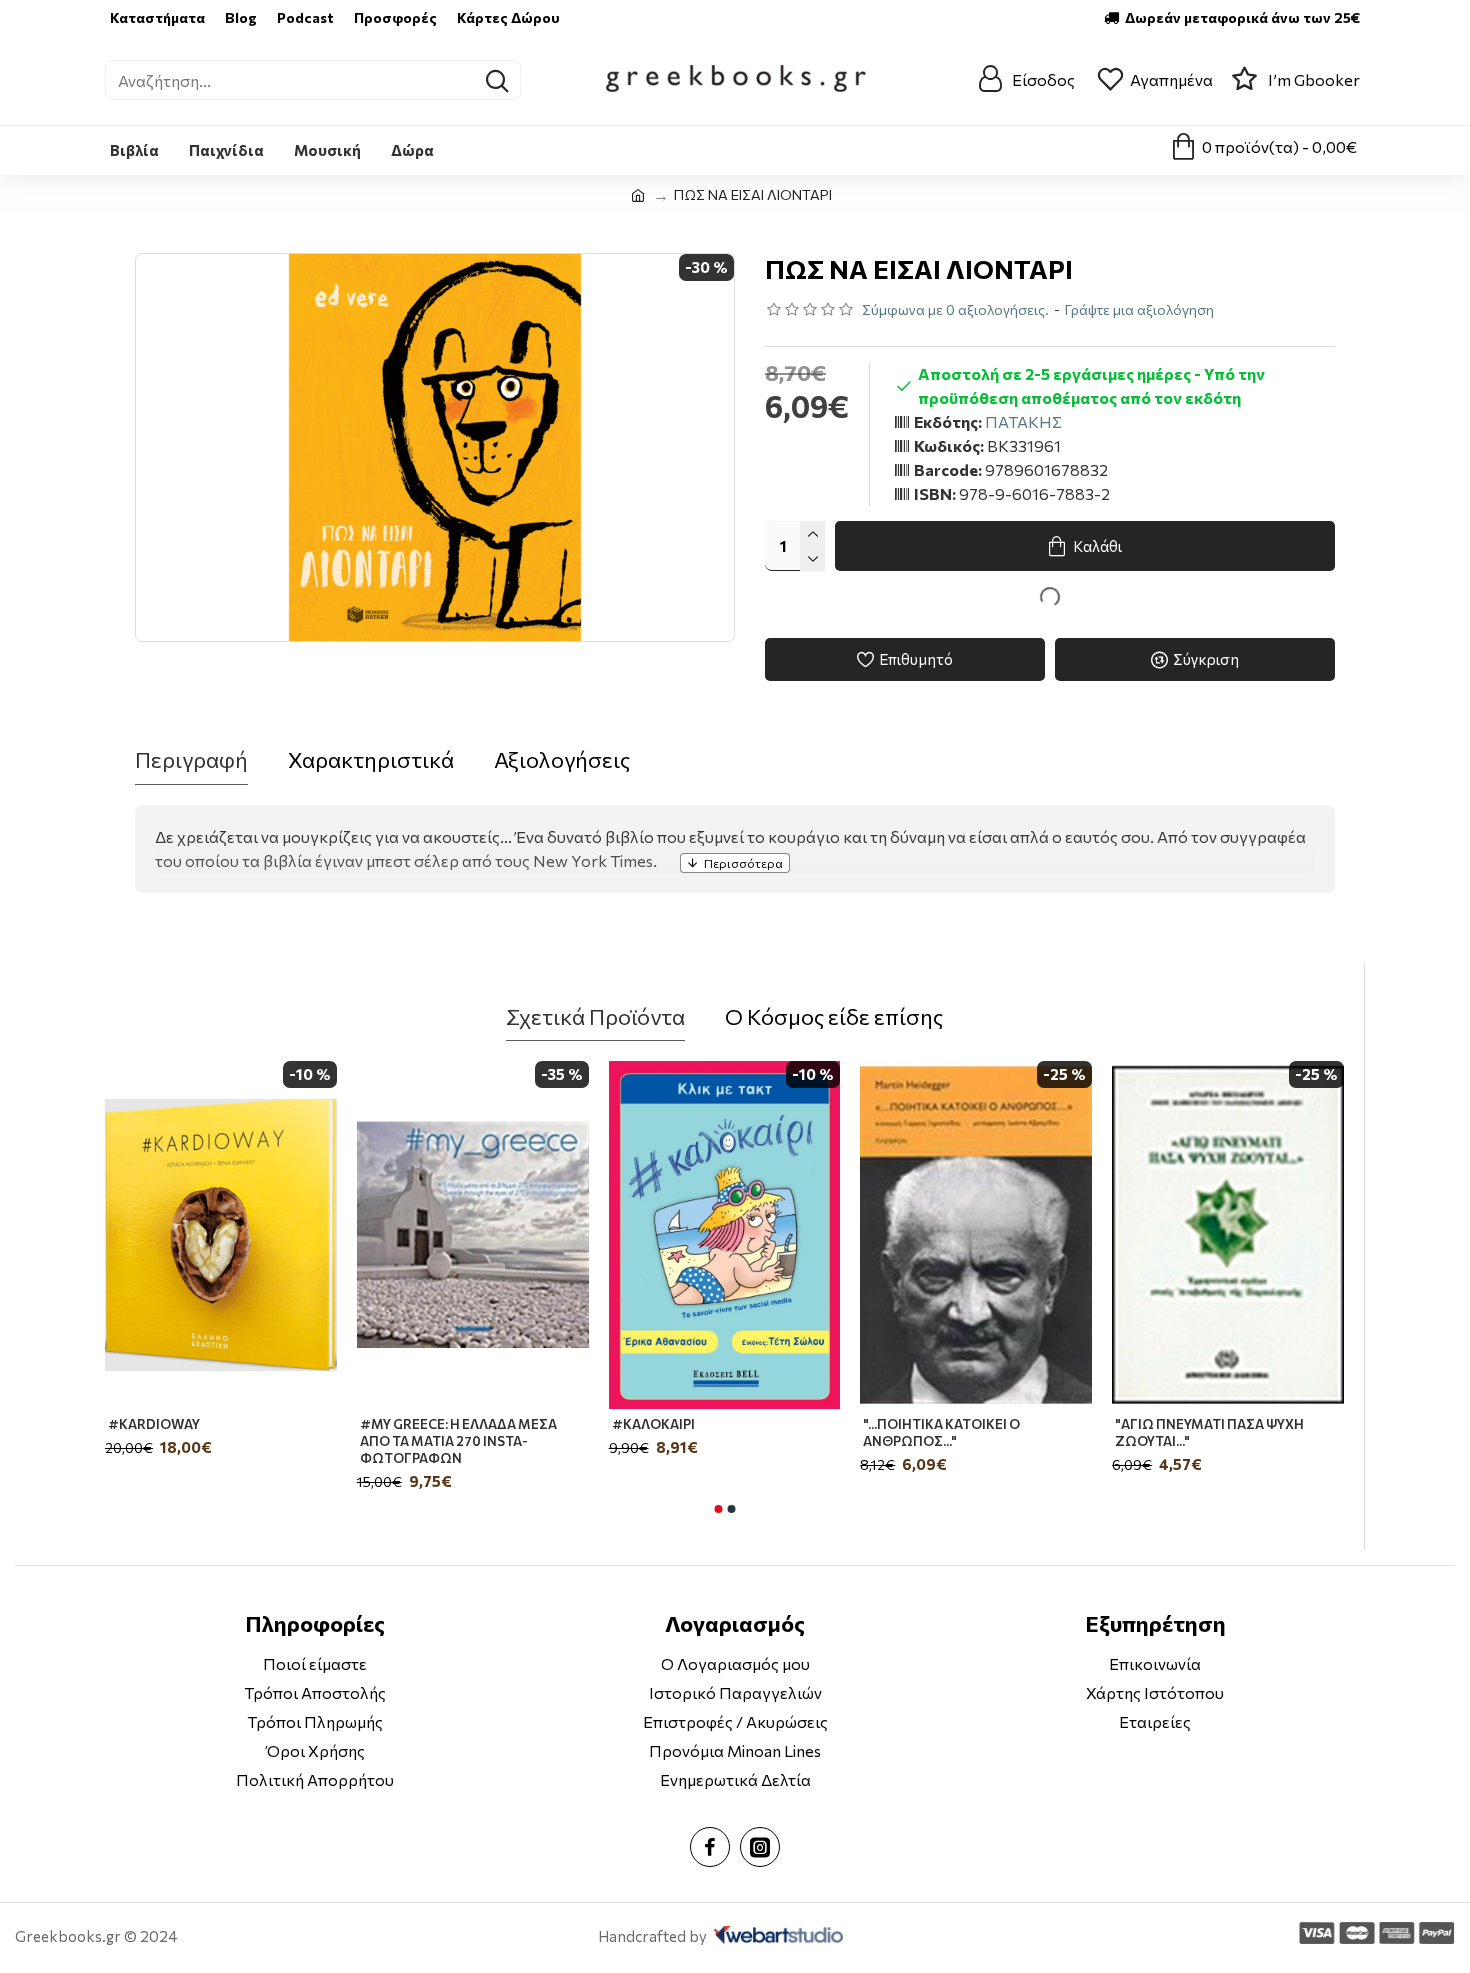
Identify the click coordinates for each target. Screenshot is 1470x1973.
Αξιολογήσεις (562, 759)
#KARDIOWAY (154, 1424)
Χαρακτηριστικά (371, 759)
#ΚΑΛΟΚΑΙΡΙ (653, 1424)
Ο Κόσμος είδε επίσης (834, 1016)
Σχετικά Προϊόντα (595, 1016)
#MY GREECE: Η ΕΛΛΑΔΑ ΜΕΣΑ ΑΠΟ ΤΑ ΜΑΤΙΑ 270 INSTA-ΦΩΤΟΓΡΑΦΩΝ (458, 1441)
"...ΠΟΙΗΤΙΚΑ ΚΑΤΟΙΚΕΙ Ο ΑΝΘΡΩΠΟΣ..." (941, 1432)
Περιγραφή (191, 759)
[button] (718, 1509)
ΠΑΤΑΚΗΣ (1023, 421)
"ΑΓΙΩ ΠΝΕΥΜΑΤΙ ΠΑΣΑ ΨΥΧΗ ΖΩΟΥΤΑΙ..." (1209, 1432)
